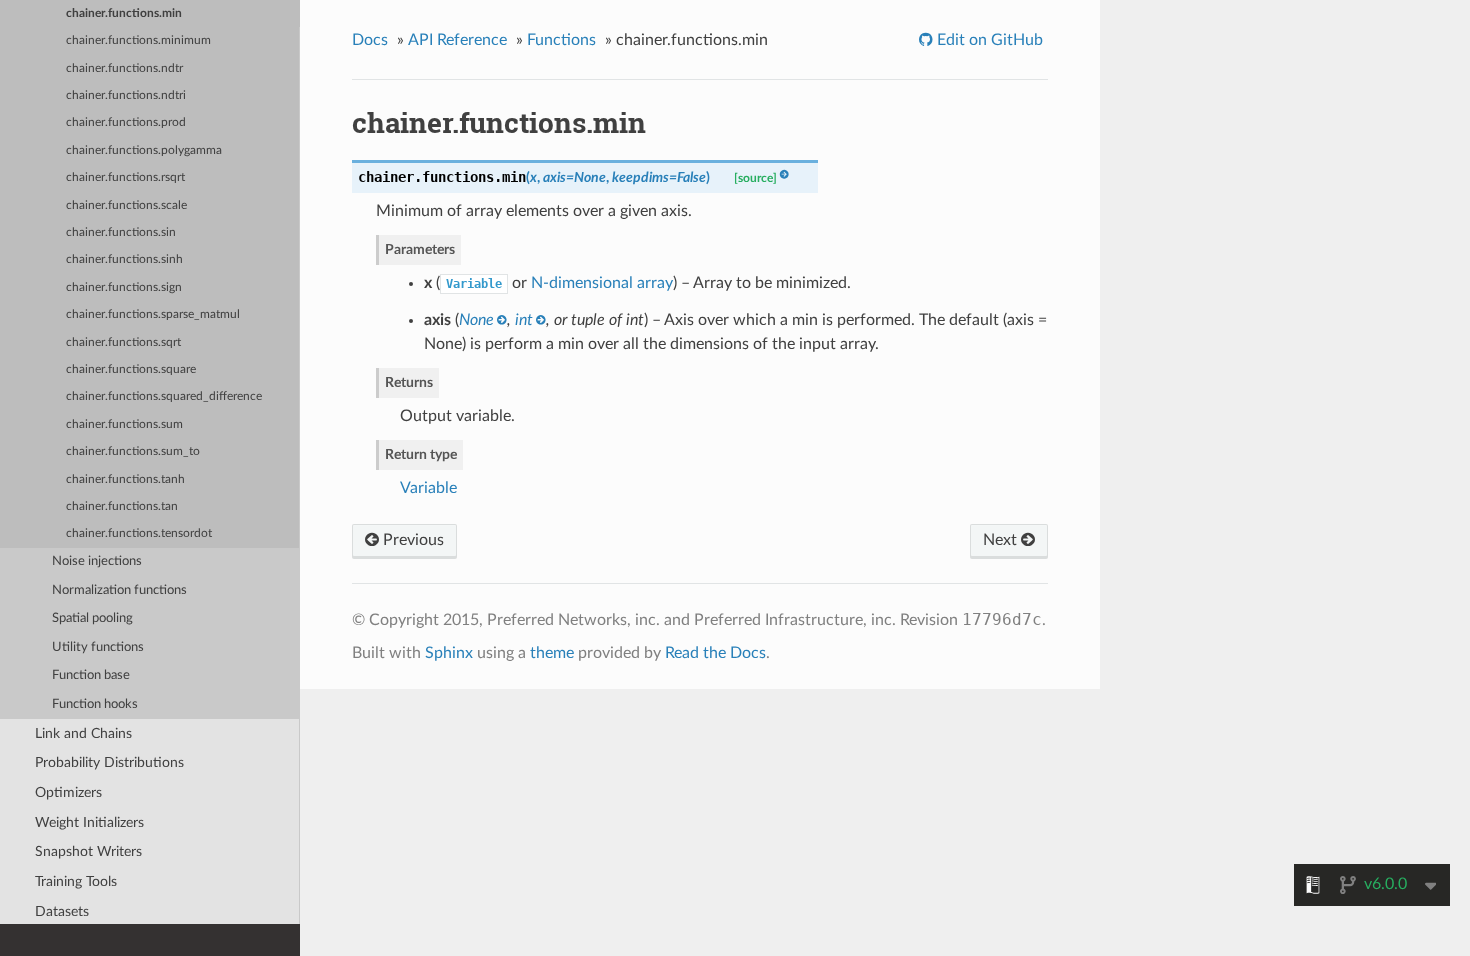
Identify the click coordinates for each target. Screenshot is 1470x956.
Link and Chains (83, 733)
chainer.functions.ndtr (124, 68)
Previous (411, 540)
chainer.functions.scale (126, 205)
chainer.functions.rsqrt (125, 177)
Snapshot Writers (88, 851)
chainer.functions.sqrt (123, 342)
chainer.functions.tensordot (139, 533)
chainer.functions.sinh (124, 259)
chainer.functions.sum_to (133, 451)
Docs (370, 40)
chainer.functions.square (131, 369)
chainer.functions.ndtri (126, 95)
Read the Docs (715, 653)
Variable (428, 488)
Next (1002, 540)
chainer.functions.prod (126, 122)
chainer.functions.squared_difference (164, 396)
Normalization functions (119, 590)
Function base (91, 675)
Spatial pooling (92, 618)
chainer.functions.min (124, 13)
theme (552, 653)
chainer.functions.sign (124, 287)
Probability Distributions (109, 762)
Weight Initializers (89, 822)
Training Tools (76, 881)
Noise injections (97, 561)
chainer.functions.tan (122, 506)
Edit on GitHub (988, 40)
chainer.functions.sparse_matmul (153, 314)
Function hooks (95, 704)
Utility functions (98, 647)
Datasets (62, 911)
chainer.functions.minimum (138, 40)
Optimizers (68, 792)
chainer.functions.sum (124, 424)
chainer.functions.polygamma (144, 150)
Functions (561, 40)
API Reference (457, 40)
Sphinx (449, 653)
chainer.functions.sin (121, 232)
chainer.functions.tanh (125, 479)
